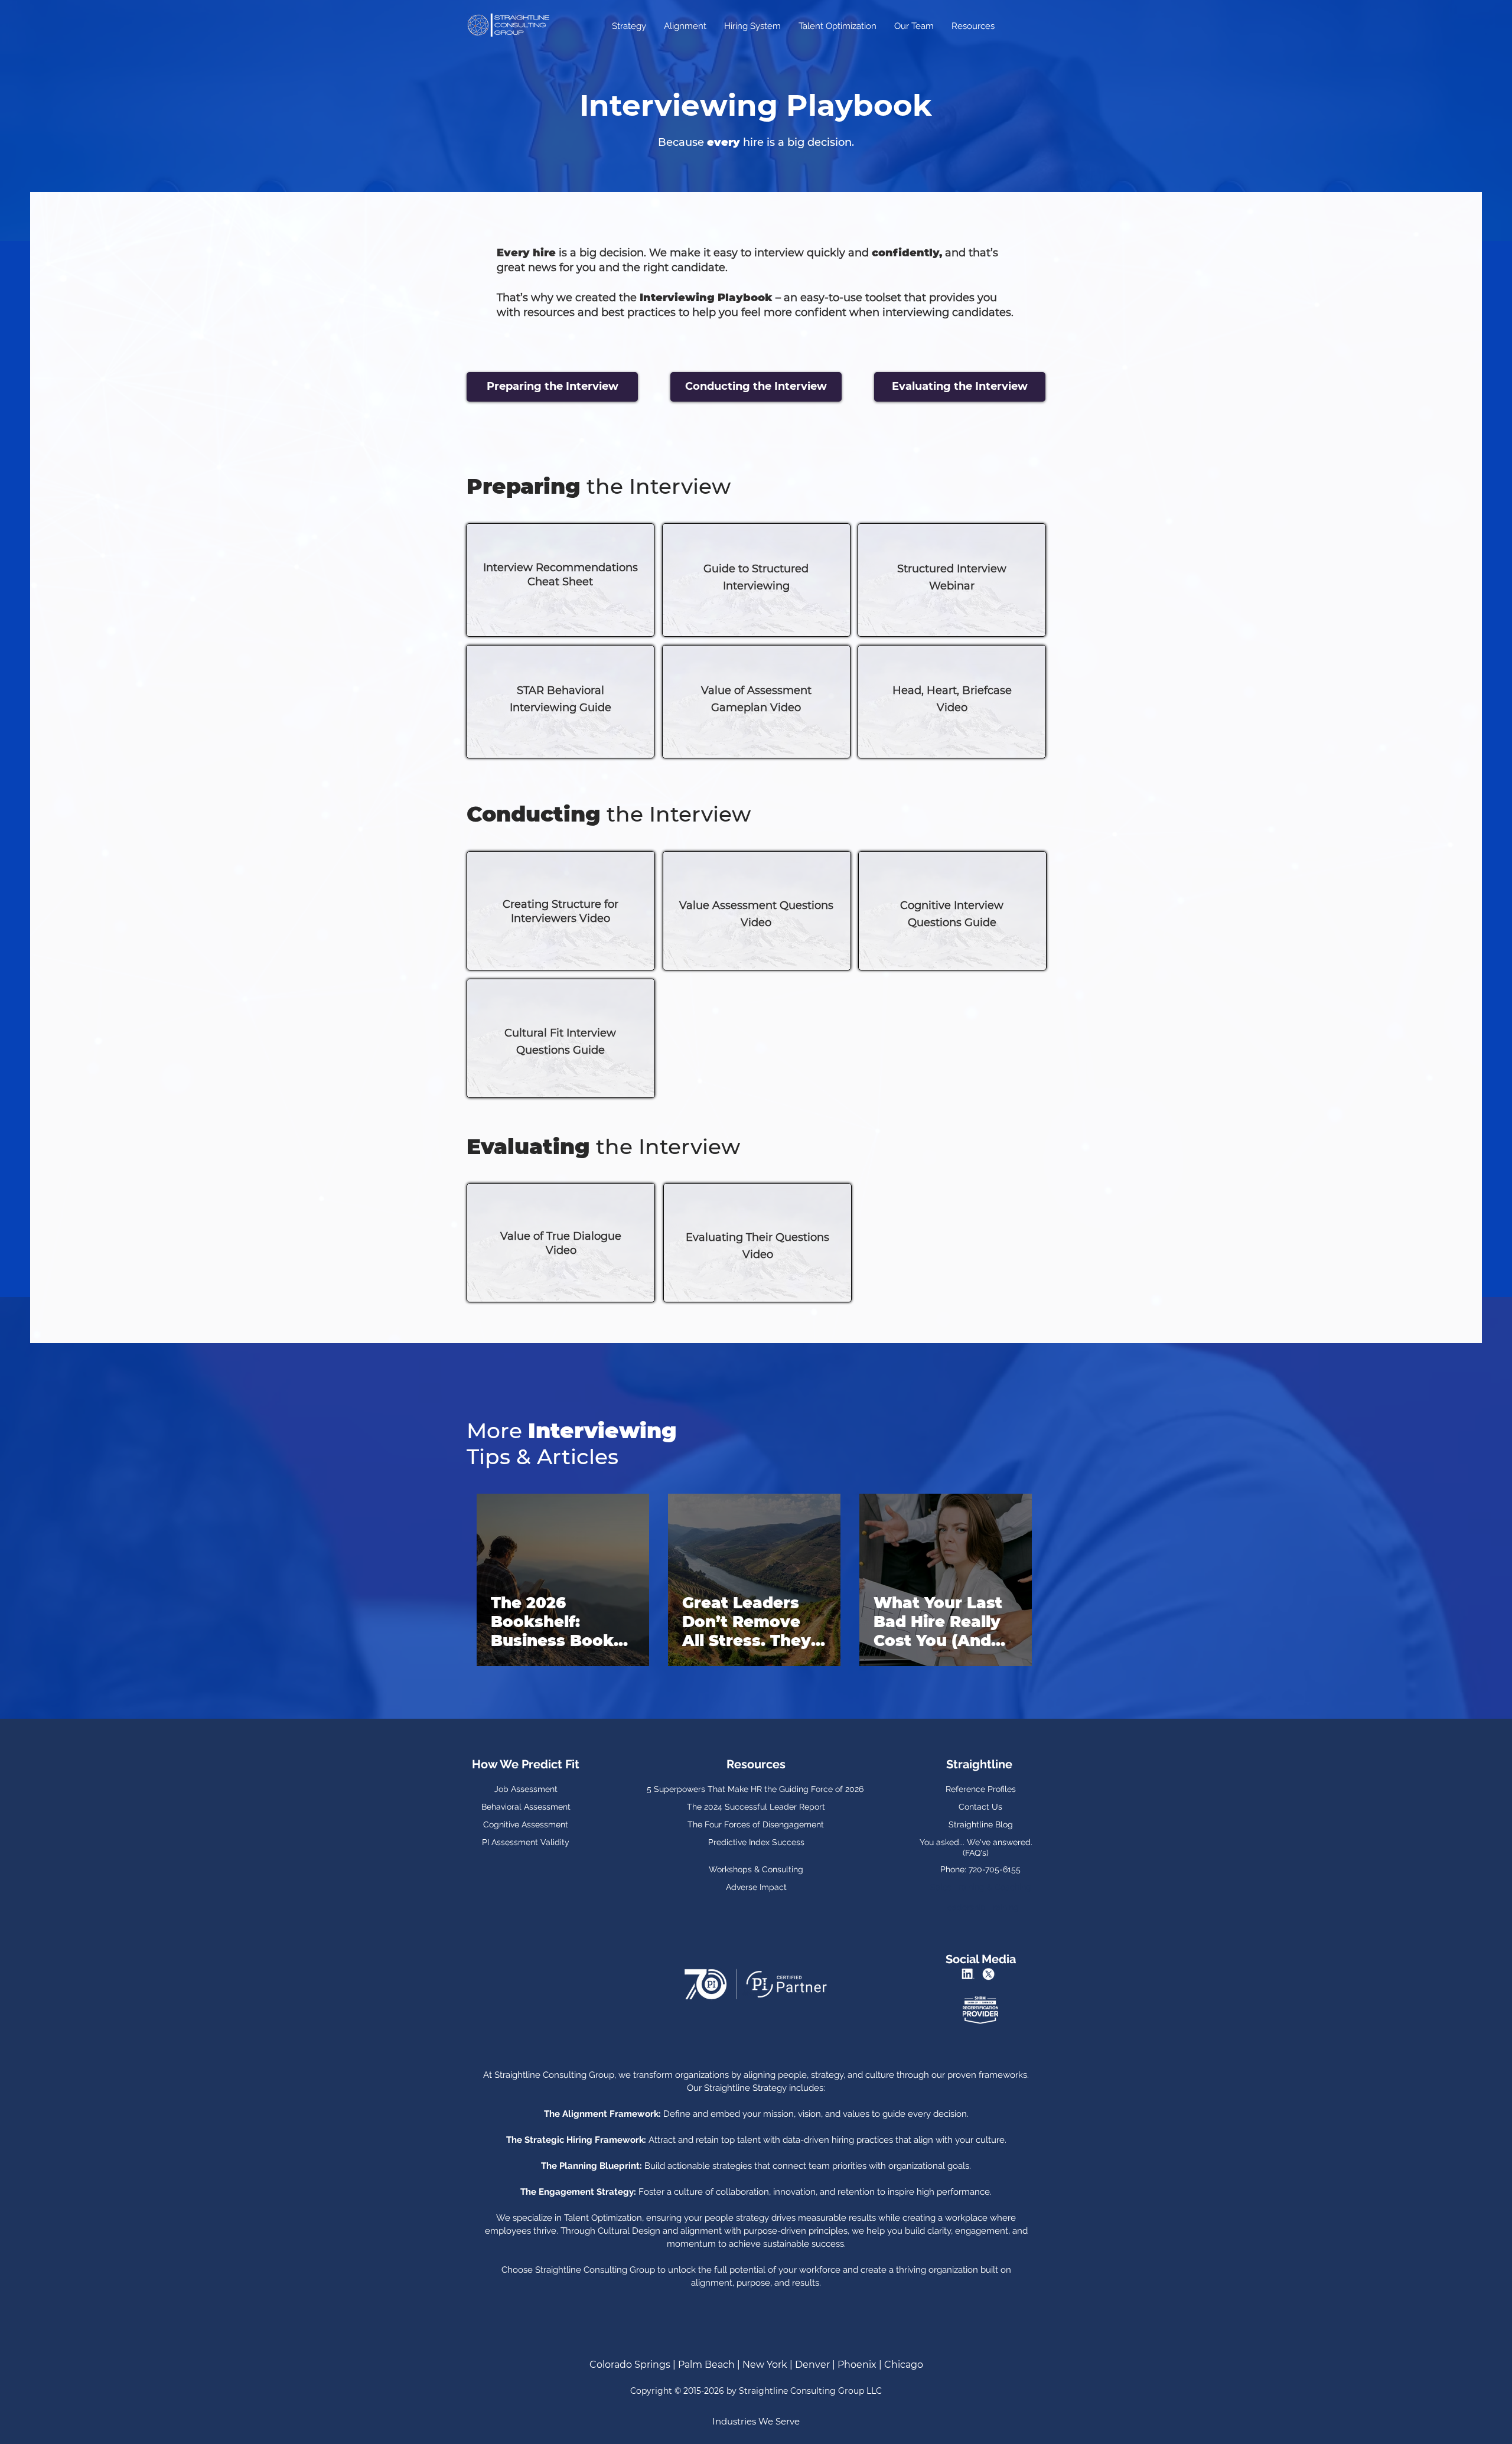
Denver (812, 2365)
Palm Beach (706, 2365)
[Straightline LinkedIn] (970, 1974)
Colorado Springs (630, 2365)
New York (766, 2365)
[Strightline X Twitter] (990, 1974)
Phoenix (857, 2365)
